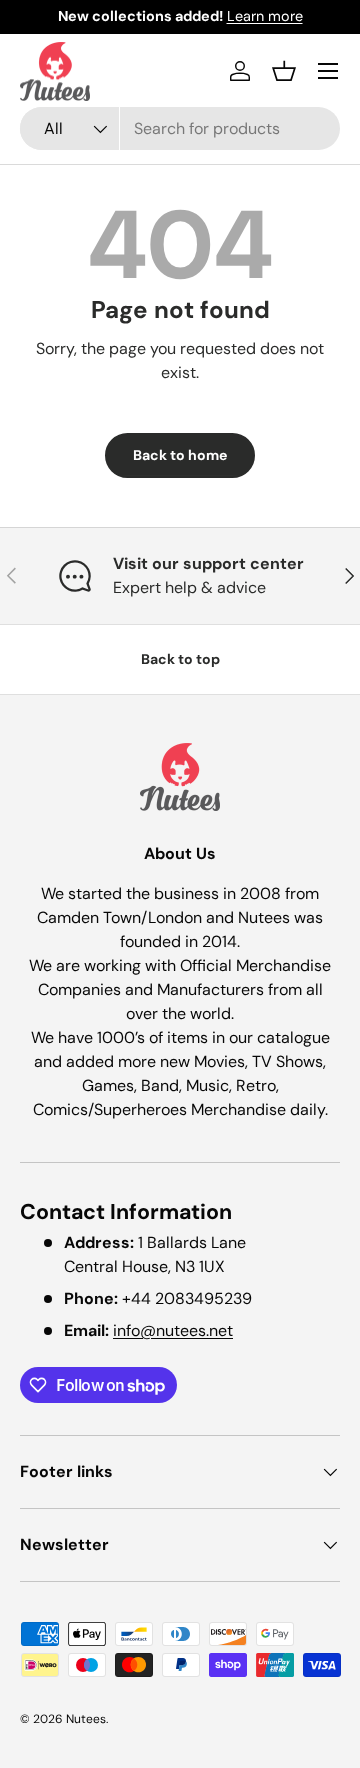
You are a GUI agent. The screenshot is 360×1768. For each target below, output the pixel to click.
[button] (284, 71)
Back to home (180, 455)
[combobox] (180, 128)
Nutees (86, 1719)
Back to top (180, 659)
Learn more (265, 16)
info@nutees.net (173, 1330)
